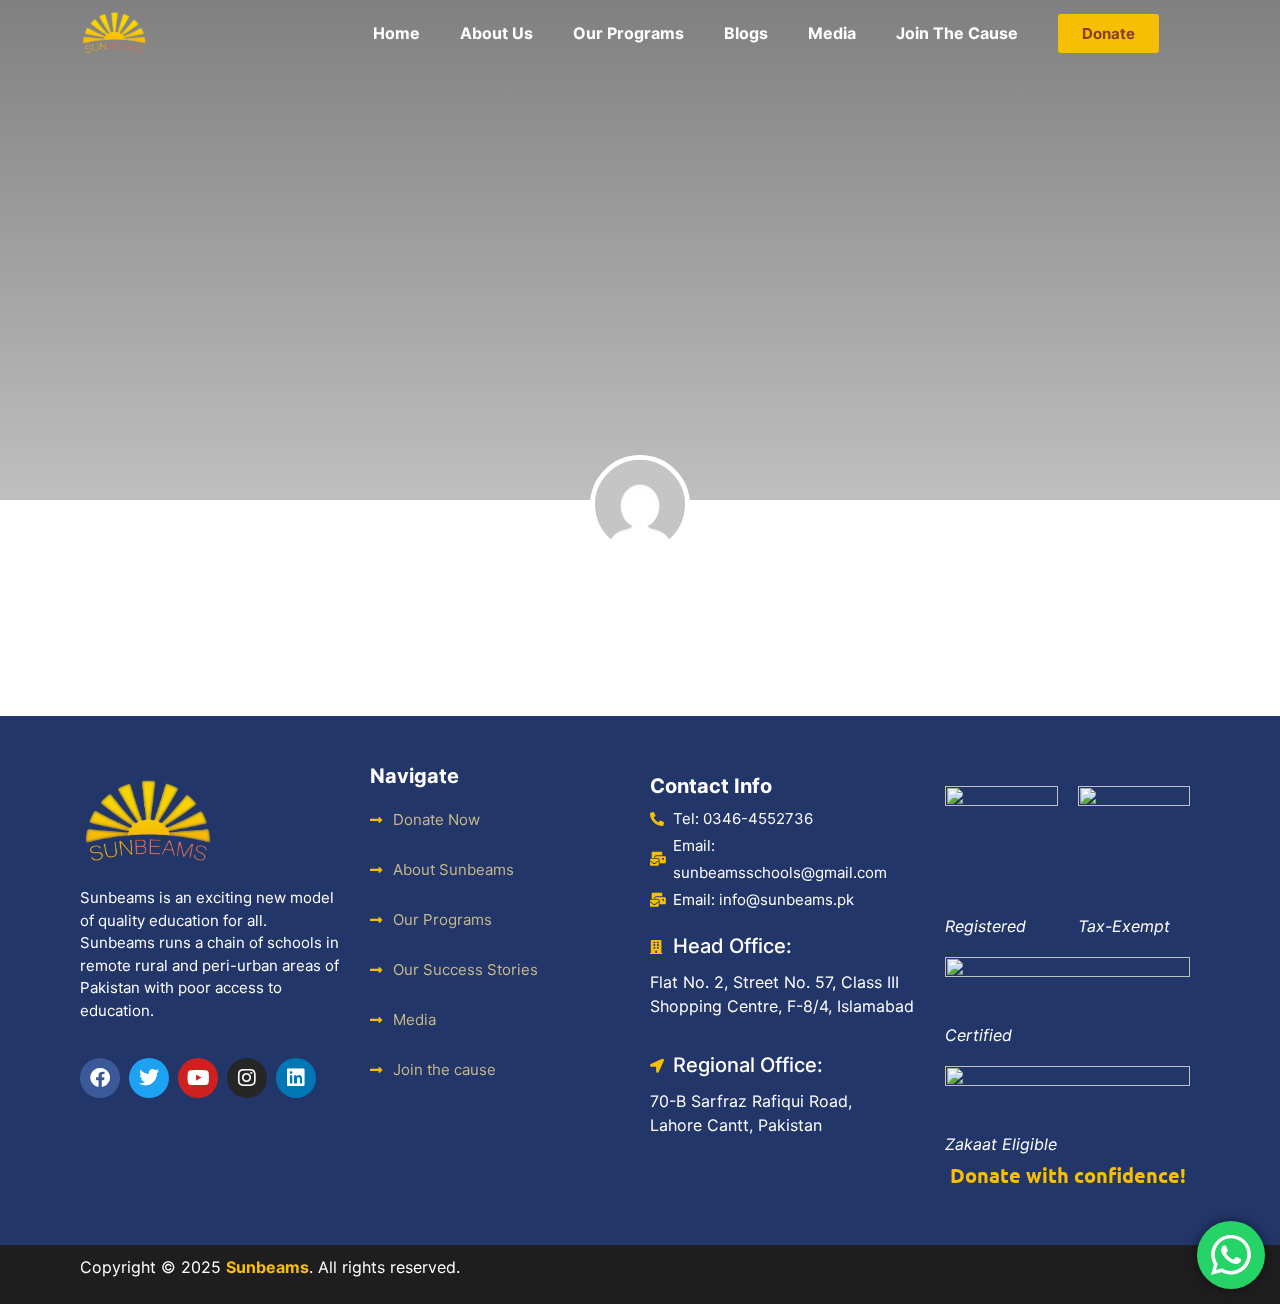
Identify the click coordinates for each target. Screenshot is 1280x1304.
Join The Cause (957, 33)
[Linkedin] (296, 1078)
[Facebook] (100, 1078)
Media (832, 33)
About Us (496, 33)
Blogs (746, 33)
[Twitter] (149, 1078)
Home (396, 33)
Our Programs (628, 33)
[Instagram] (247, 1078)
